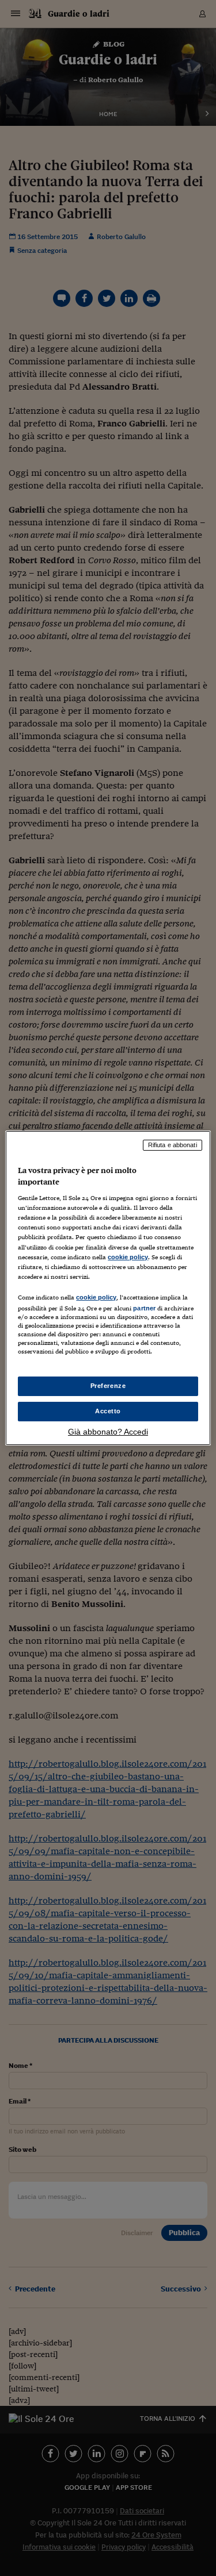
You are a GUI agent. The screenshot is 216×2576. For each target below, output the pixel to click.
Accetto (108, 1411)
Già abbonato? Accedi (108, 1432)
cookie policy (128, 1257)
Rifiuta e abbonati (173, 1145)
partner (144, 1308)
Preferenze (108, 1386)
